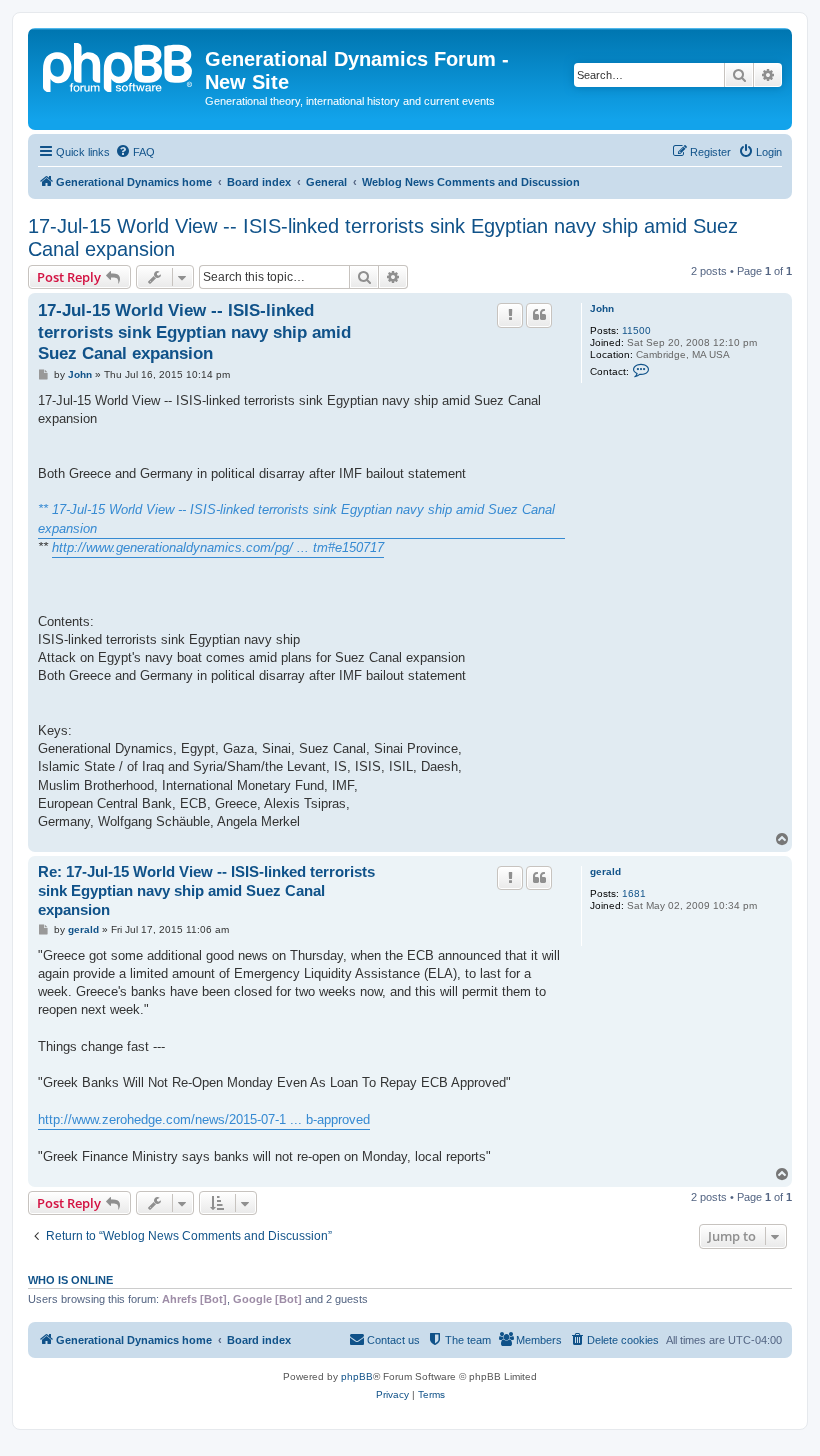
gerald (605, 871)
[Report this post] (510, 315)
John (602, 308)
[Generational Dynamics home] (119, 65)
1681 (634, 893)
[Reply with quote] (539, 315)
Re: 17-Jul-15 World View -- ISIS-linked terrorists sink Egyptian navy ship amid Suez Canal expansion (206, 890)
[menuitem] (135, 152)
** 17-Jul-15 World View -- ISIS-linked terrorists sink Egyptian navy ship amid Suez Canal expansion (296, 518)
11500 (636, 330)
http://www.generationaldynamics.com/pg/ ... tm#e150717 (218, 547)
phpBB (357, 1376)
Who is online (70, 1280)
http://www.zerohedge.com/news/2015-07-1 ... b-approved (204, 1119)
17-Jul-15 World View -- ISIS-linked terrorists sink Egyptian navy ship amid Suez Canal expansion (383, 237)
